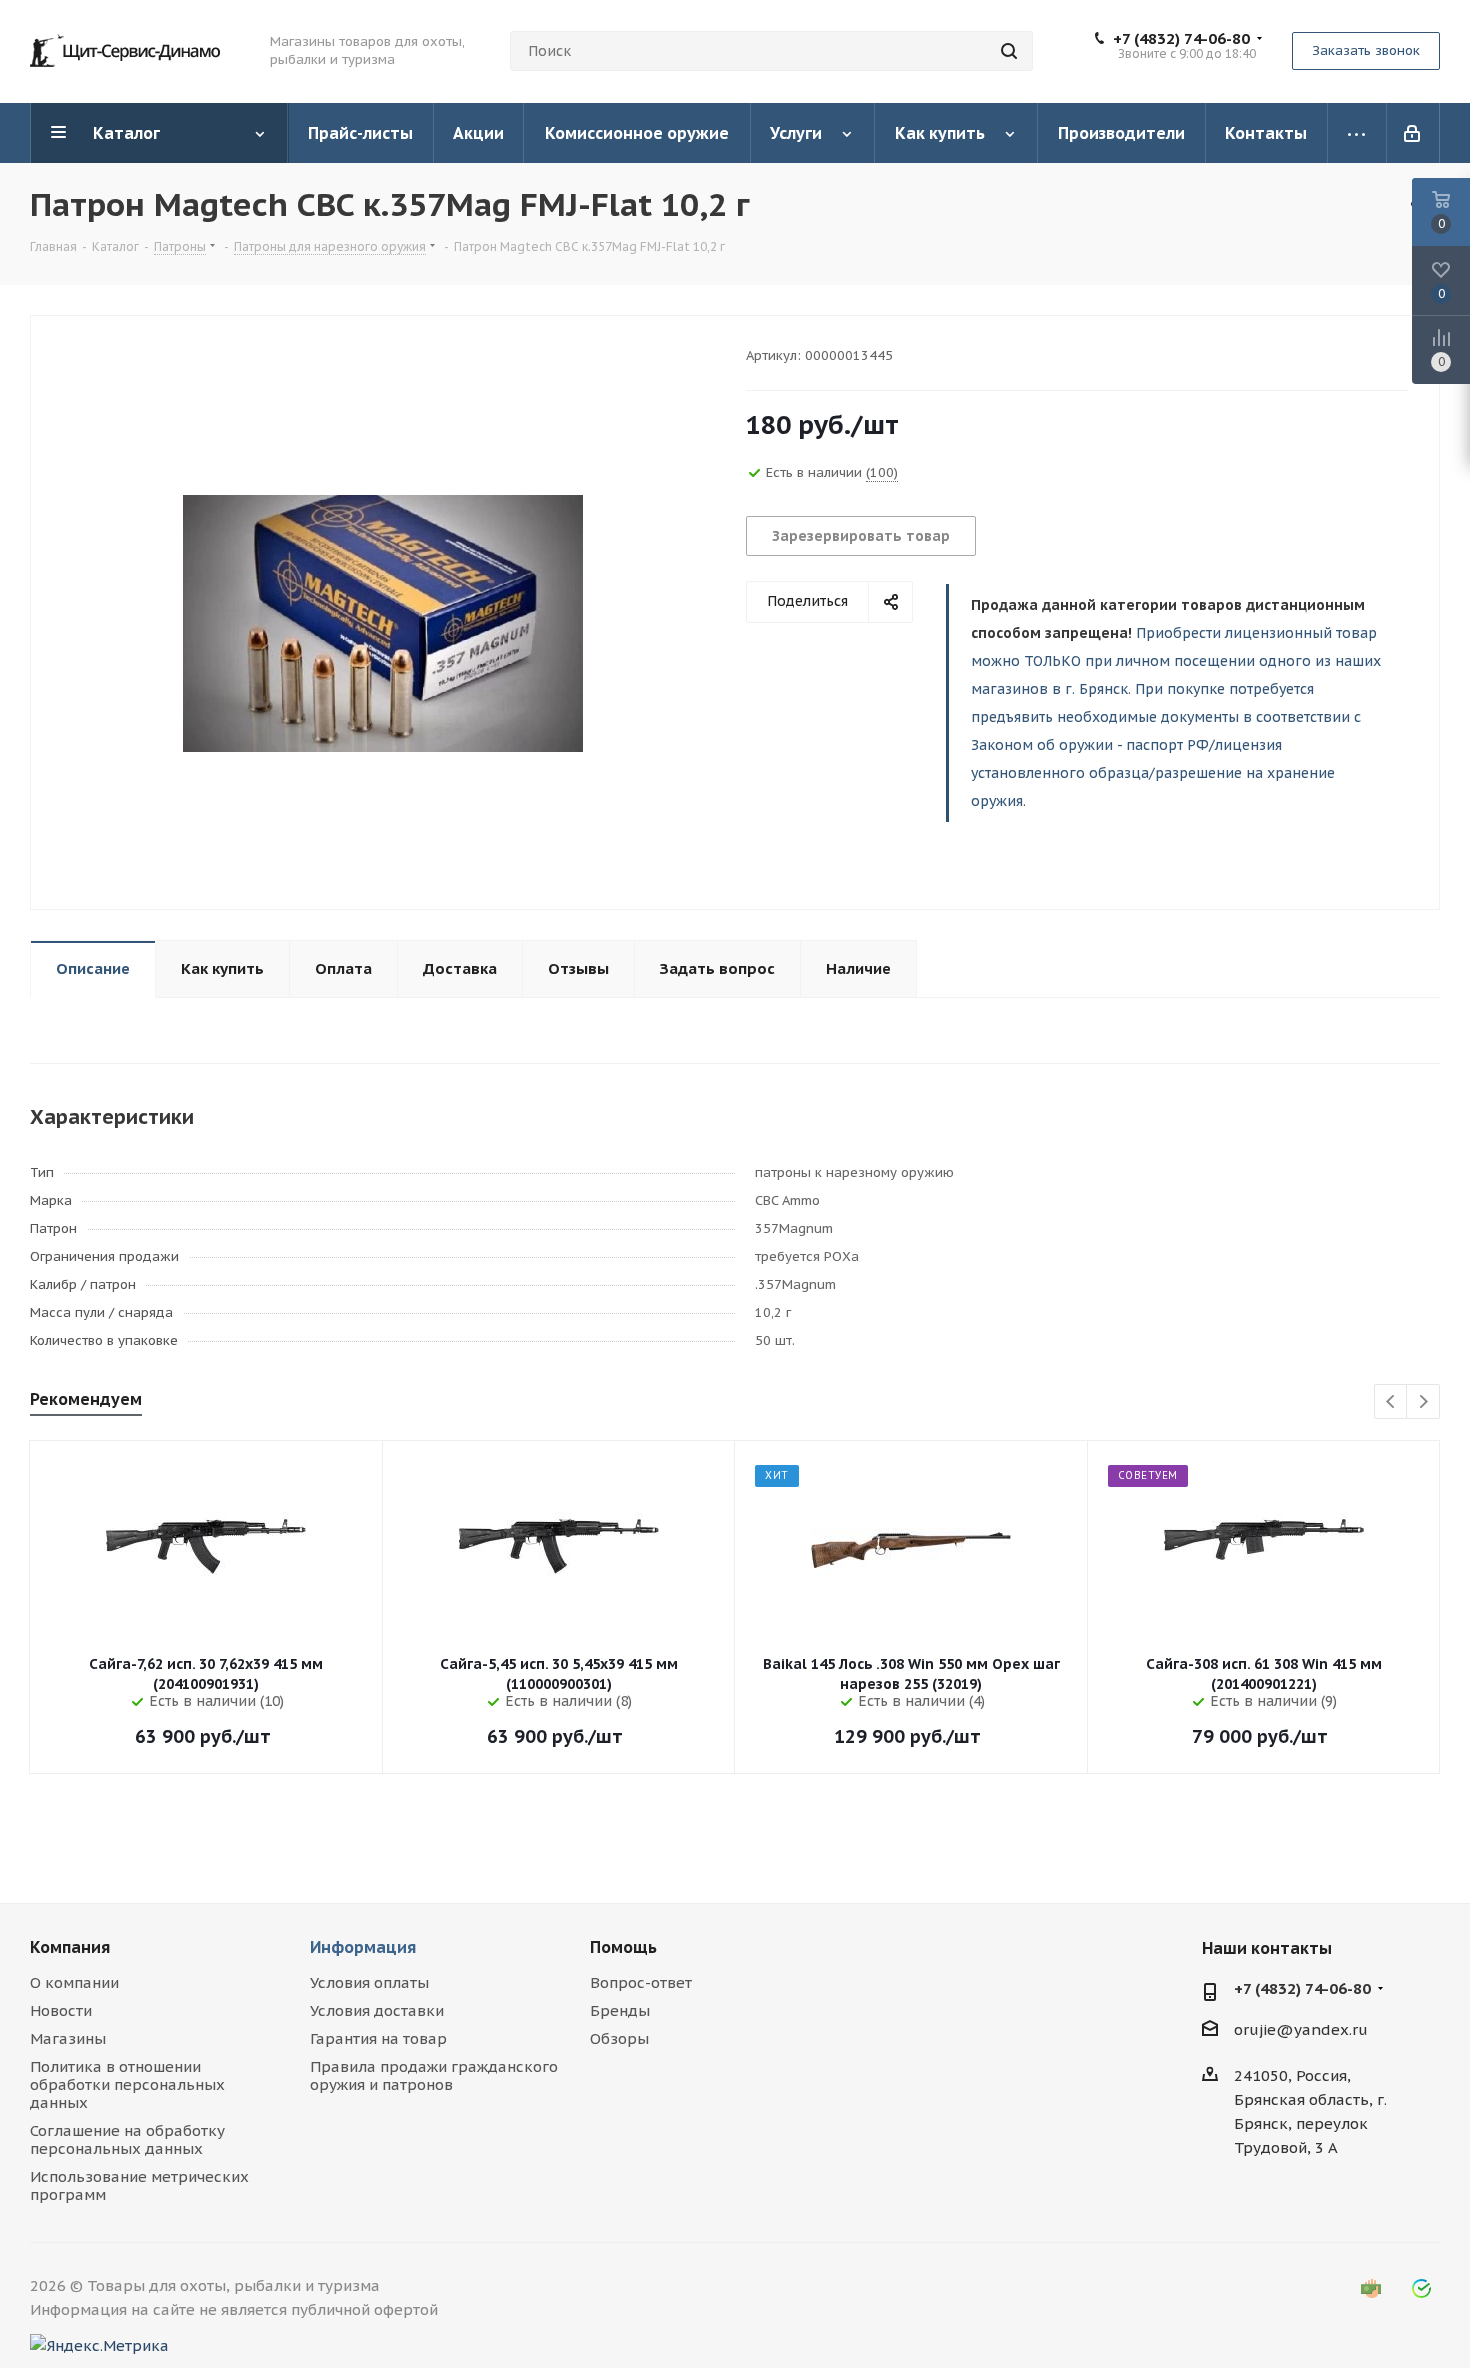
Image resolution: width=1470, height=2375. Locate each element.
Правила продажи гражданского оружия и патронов (434, 2075)
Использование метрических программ (139, 2185)
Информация (363, 1947)
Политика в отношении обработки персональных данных (127, 2084)
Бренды (620, 2010)
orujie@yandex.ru (1301, 2029)
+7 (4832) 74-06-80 (1181, 39)
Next (1423, 1402)
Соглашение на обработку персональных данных (127, 2139)
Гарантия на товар (378, 2038)
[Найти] (1009, 51)
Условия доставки (377, 2010)
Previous (1391, 1402)
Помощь (623, 1947)
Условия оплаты (369, 1982)
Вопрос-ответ (641, 1982)
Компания (70, 1947)
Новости (61, 2010)
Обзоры (619, 2038)
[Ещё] (1357, 133)
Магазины (68, 2038)
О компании (74, 1982)
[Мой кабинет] (1413, 133)
